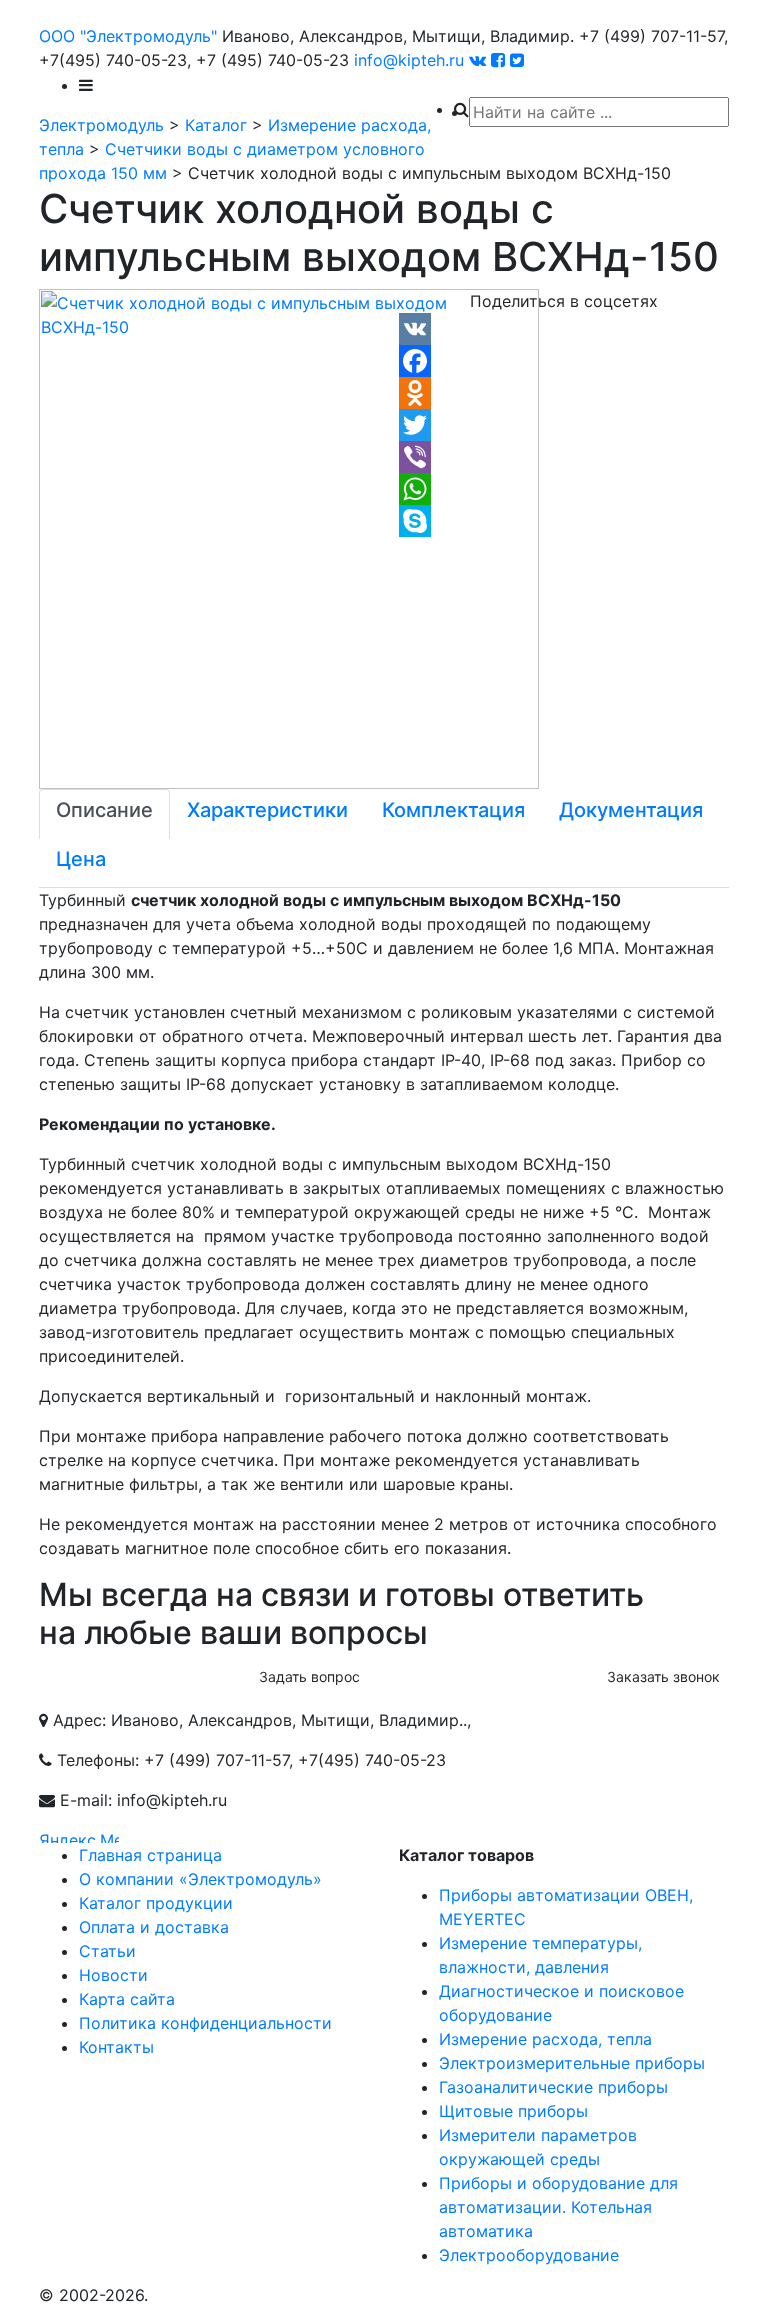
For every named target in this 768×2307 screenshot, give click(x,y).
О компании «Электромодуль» (200, 1879)
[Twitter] (564, 425)
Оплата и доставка (154, 1927)
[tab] (104, 814)
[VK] (564, 329)
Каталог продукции (156, 1903)
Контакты (116, 2047)
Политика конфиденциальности (205, 2023)
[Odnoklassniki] (564, 393)
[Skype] (564, 521)
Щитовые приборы (513, 2111)
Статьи (107, 1951)
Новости (113, 1975)
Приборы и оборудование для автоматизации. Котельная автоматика (558, 2207)
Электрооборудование (529, 2255)
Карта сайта (127, 1999)
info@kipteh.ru (409, 60)
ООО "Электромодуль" (128, 36)
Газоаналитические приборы (553, 2087)
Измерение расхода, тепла (545, 2039)
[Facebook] (564, 361)
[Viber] (564, 457)
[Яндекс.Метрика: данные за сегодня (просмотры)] (79, 1835)
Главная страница (150, 1855)
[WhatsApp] (564, 489)
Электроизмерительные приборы (572, 2063)
